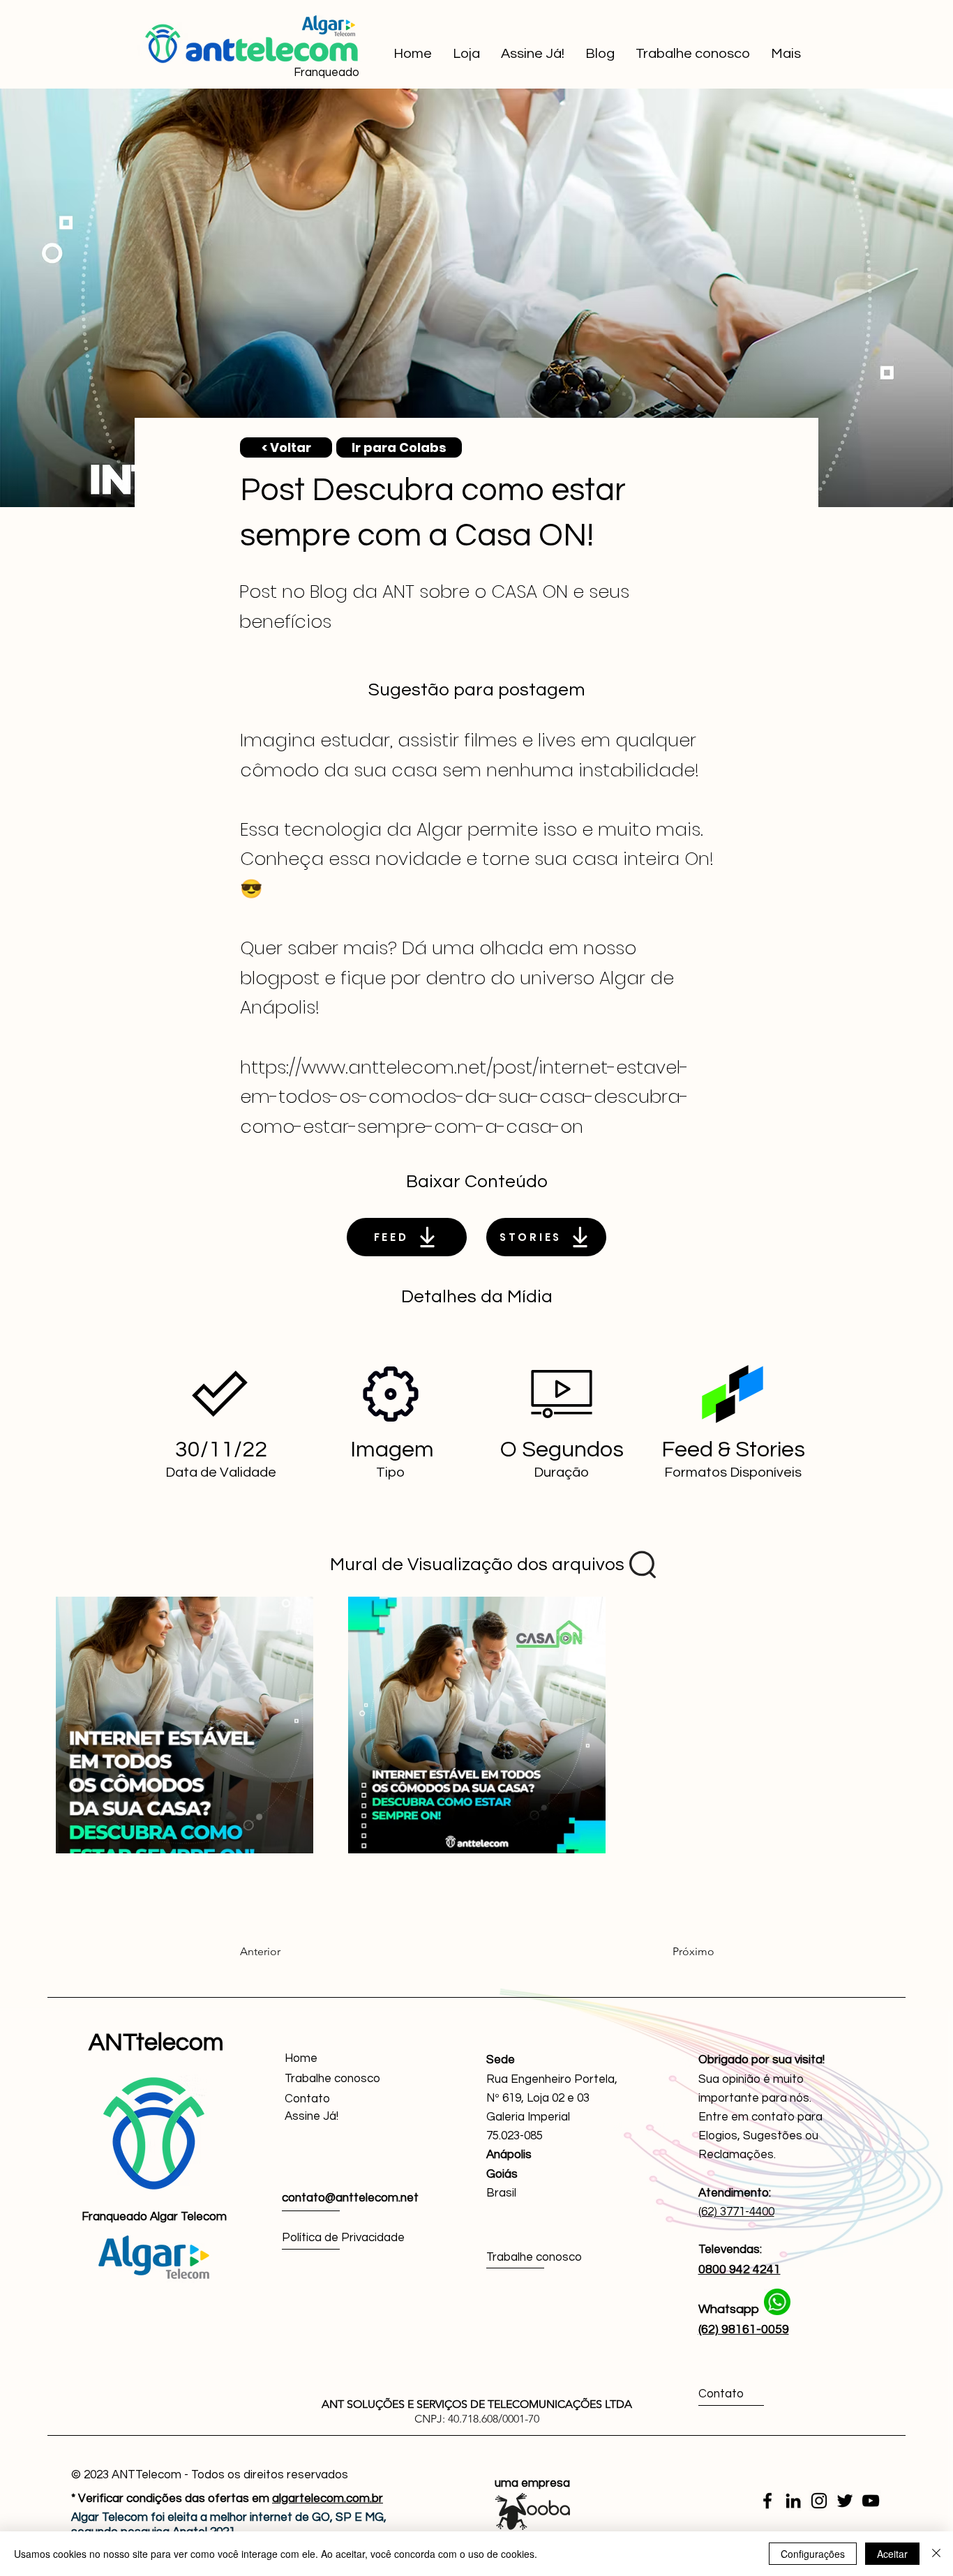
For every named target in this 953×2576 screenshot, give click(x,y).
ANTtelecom (156, 2042)
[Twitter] (845, 2501)
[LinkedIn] (793, 2501)
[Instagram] (819, 2501)
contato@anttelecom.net (350, 2198)
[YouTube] (871, 2501)
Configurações (813, 2554)
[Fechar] (936, 2554)
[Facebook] (767, 2501)
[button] (335, 2117)
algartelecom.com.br (328, 2499)
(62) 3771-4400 (736, 2212)
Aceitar (892, 2554)
